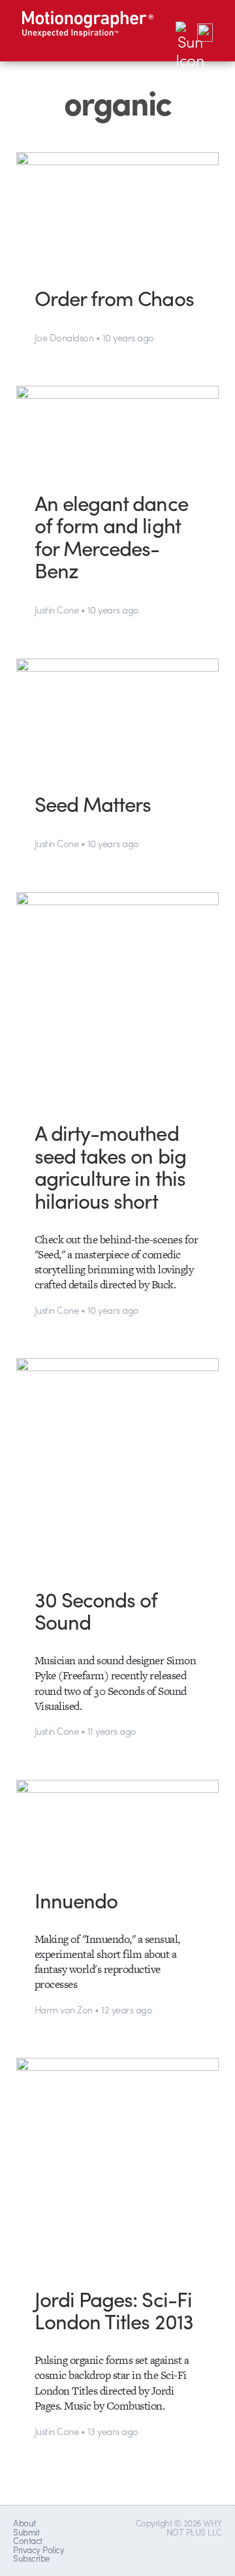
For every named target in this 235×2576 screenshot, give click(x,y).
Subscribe (31, 2558)
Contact (27, 2540)
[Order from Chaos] (117, 209)
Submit (26, 2532)
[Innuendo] (117, 1824)
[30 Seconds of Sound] (117, 1463)
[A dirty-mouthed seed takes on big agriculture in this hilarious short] (117, 997)
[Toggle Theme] (185, 31)
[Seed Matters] (117, 715)
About (24, 2523)
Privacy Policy (39, 2550)
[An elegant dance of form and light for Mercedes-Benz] (117, 428)
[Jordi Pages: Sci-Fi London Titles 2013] (117, 2162)
